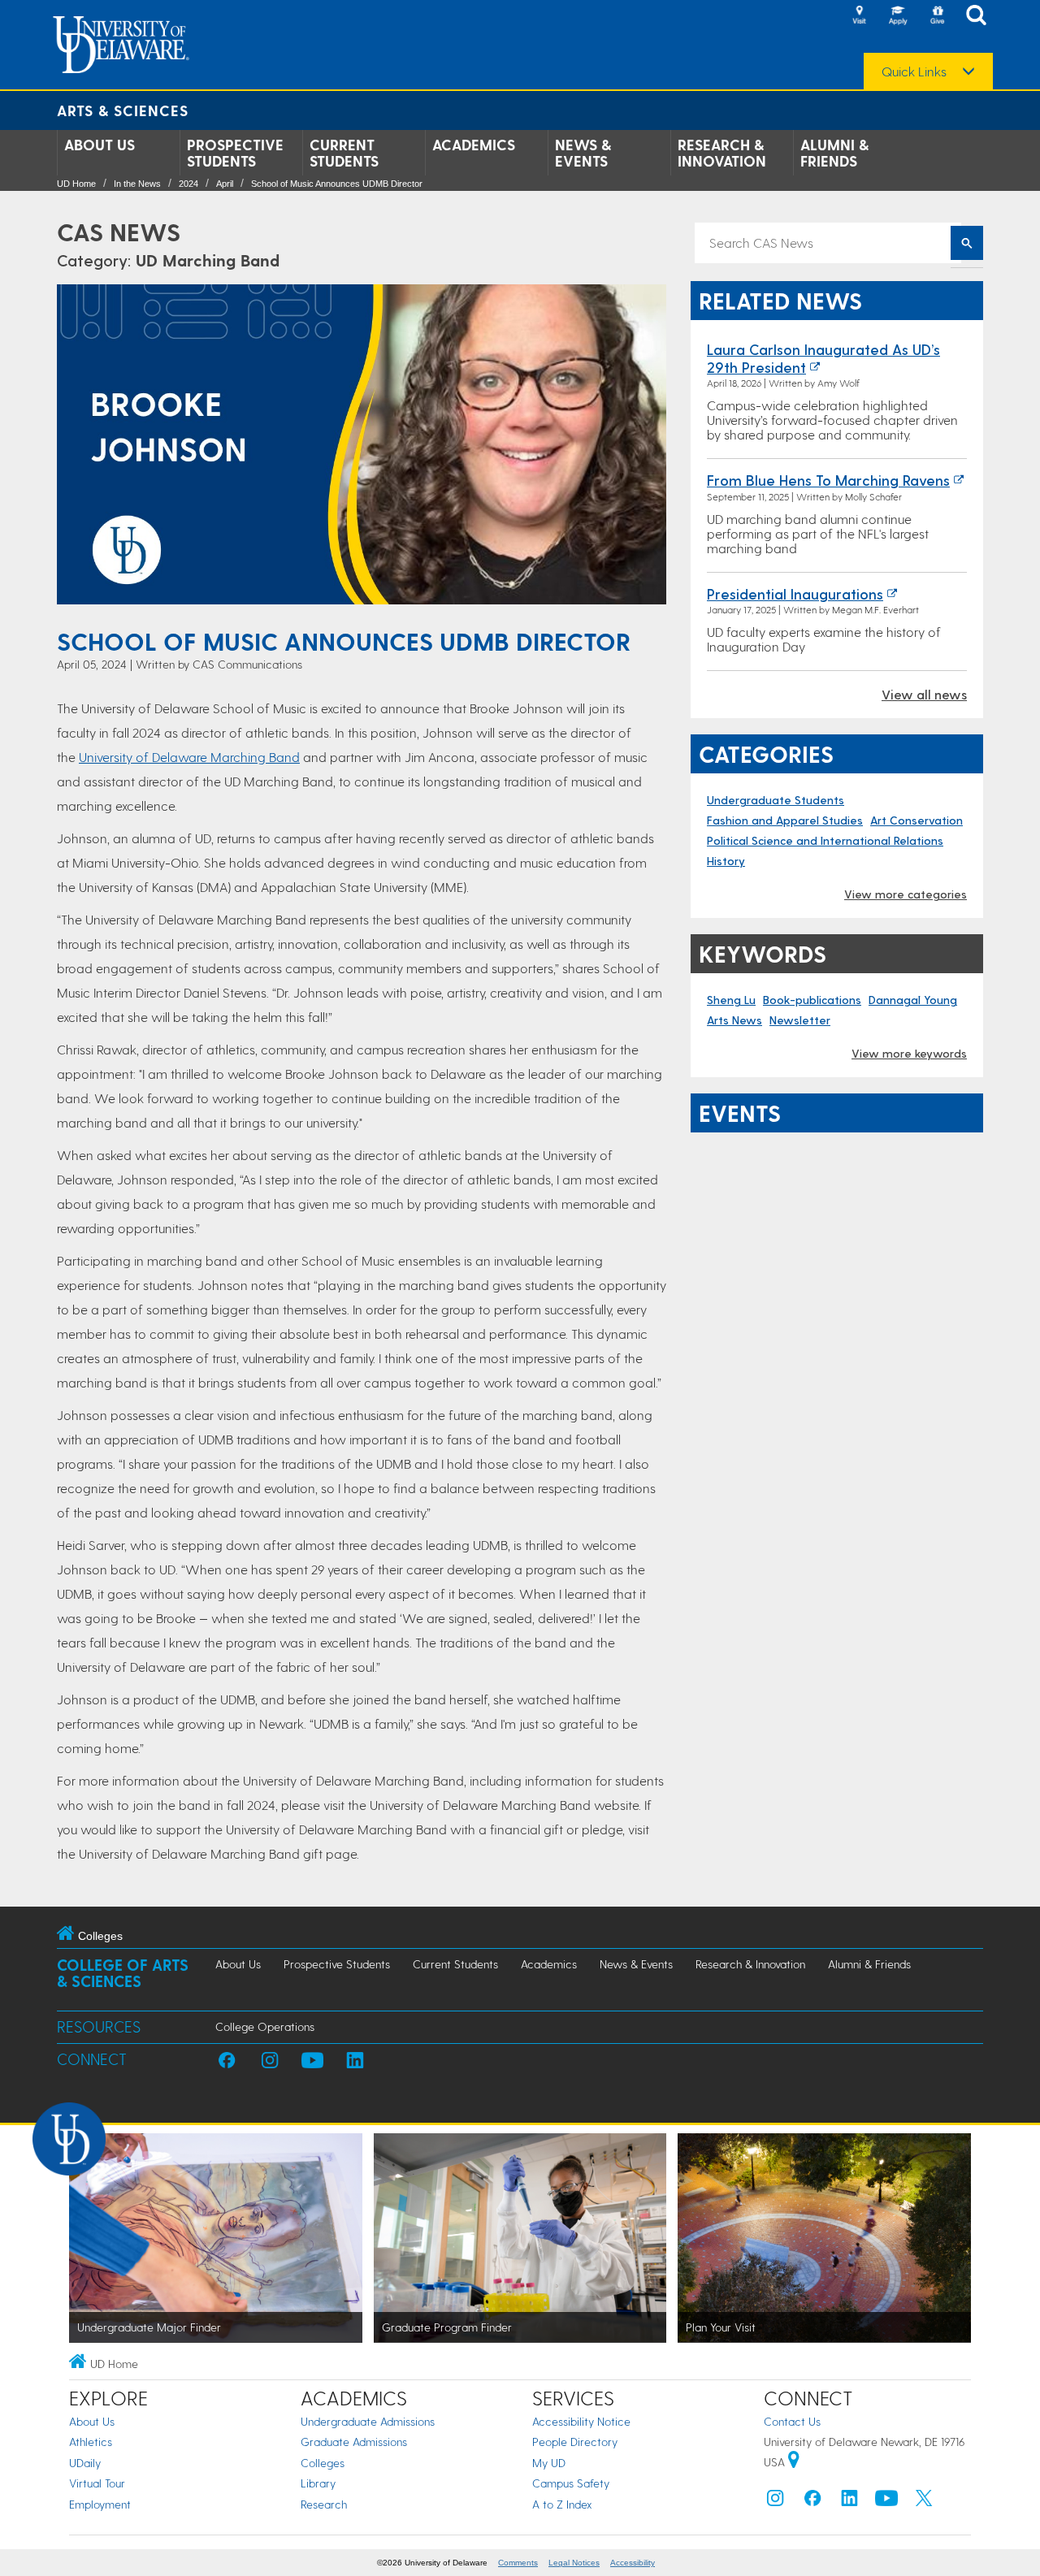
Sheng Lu (731, 1000)
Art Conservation (916, 820)
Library (318, 2483)
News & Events (583, 153)
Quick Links (914, 71)
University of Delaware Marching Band (189, 757)
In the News (137, 184)
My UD (549, 2463)
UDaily (85, 2463)
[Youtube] (886, 2502)
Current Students (344, 153)
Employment (100, 2504)
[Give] (937, 16)
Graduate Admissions (354, 2442)
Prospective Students (235, 153)
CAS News (119, 232)
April (225, 184)
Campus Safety (571, 2483)
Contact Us (792, 2421)
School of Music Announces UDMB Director (337, 184)
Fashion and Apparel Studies (785, 820)
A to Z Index (562, 2504)
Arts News (734, 1020)
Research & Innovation (722, 153)
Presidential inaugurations (795, 593)
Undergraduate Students (776, 800)
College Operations (265, 2026)
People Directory (575, 2442)
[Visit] (859, 16)
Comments (518, 2563)
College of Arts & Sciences (123, 1973)
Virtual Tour (97, 2483)
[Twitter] (924, 2502)
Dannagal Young (913, 1000)
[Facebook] (812, 2502)
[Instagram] (775, 2502)
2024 (188, 184)
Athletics (91, 2442)
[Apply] (898, 16)
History (726, 861)
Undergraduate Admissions (368, 2421)
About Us (100, 145)
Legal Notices (574, 2563)
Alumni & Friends (834, 153)
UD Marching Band (208, 260)
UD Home (76, 184)
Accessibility (633, 2563)
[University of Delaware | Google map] (794, 2462)
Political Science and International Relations (825, 840)
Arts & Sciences (123, 110)
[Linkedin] (850, 2502)
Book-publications (812, 1000)
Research (324, 2504)
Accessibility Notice (581, 2421)
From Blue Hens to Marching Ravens (828, 480)
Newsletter (800, 1020)
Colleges (323, 2463)
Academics (474, 145)
